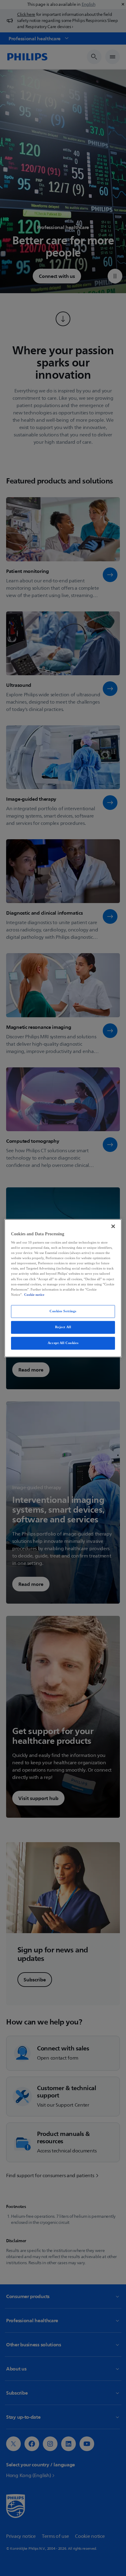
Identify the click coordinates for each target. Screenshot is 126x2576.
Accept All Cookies (63, 1343)
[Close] (113, 1226)
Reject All (63, 1327)
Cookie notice (34, 1295)
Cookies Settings (63, 1311)
